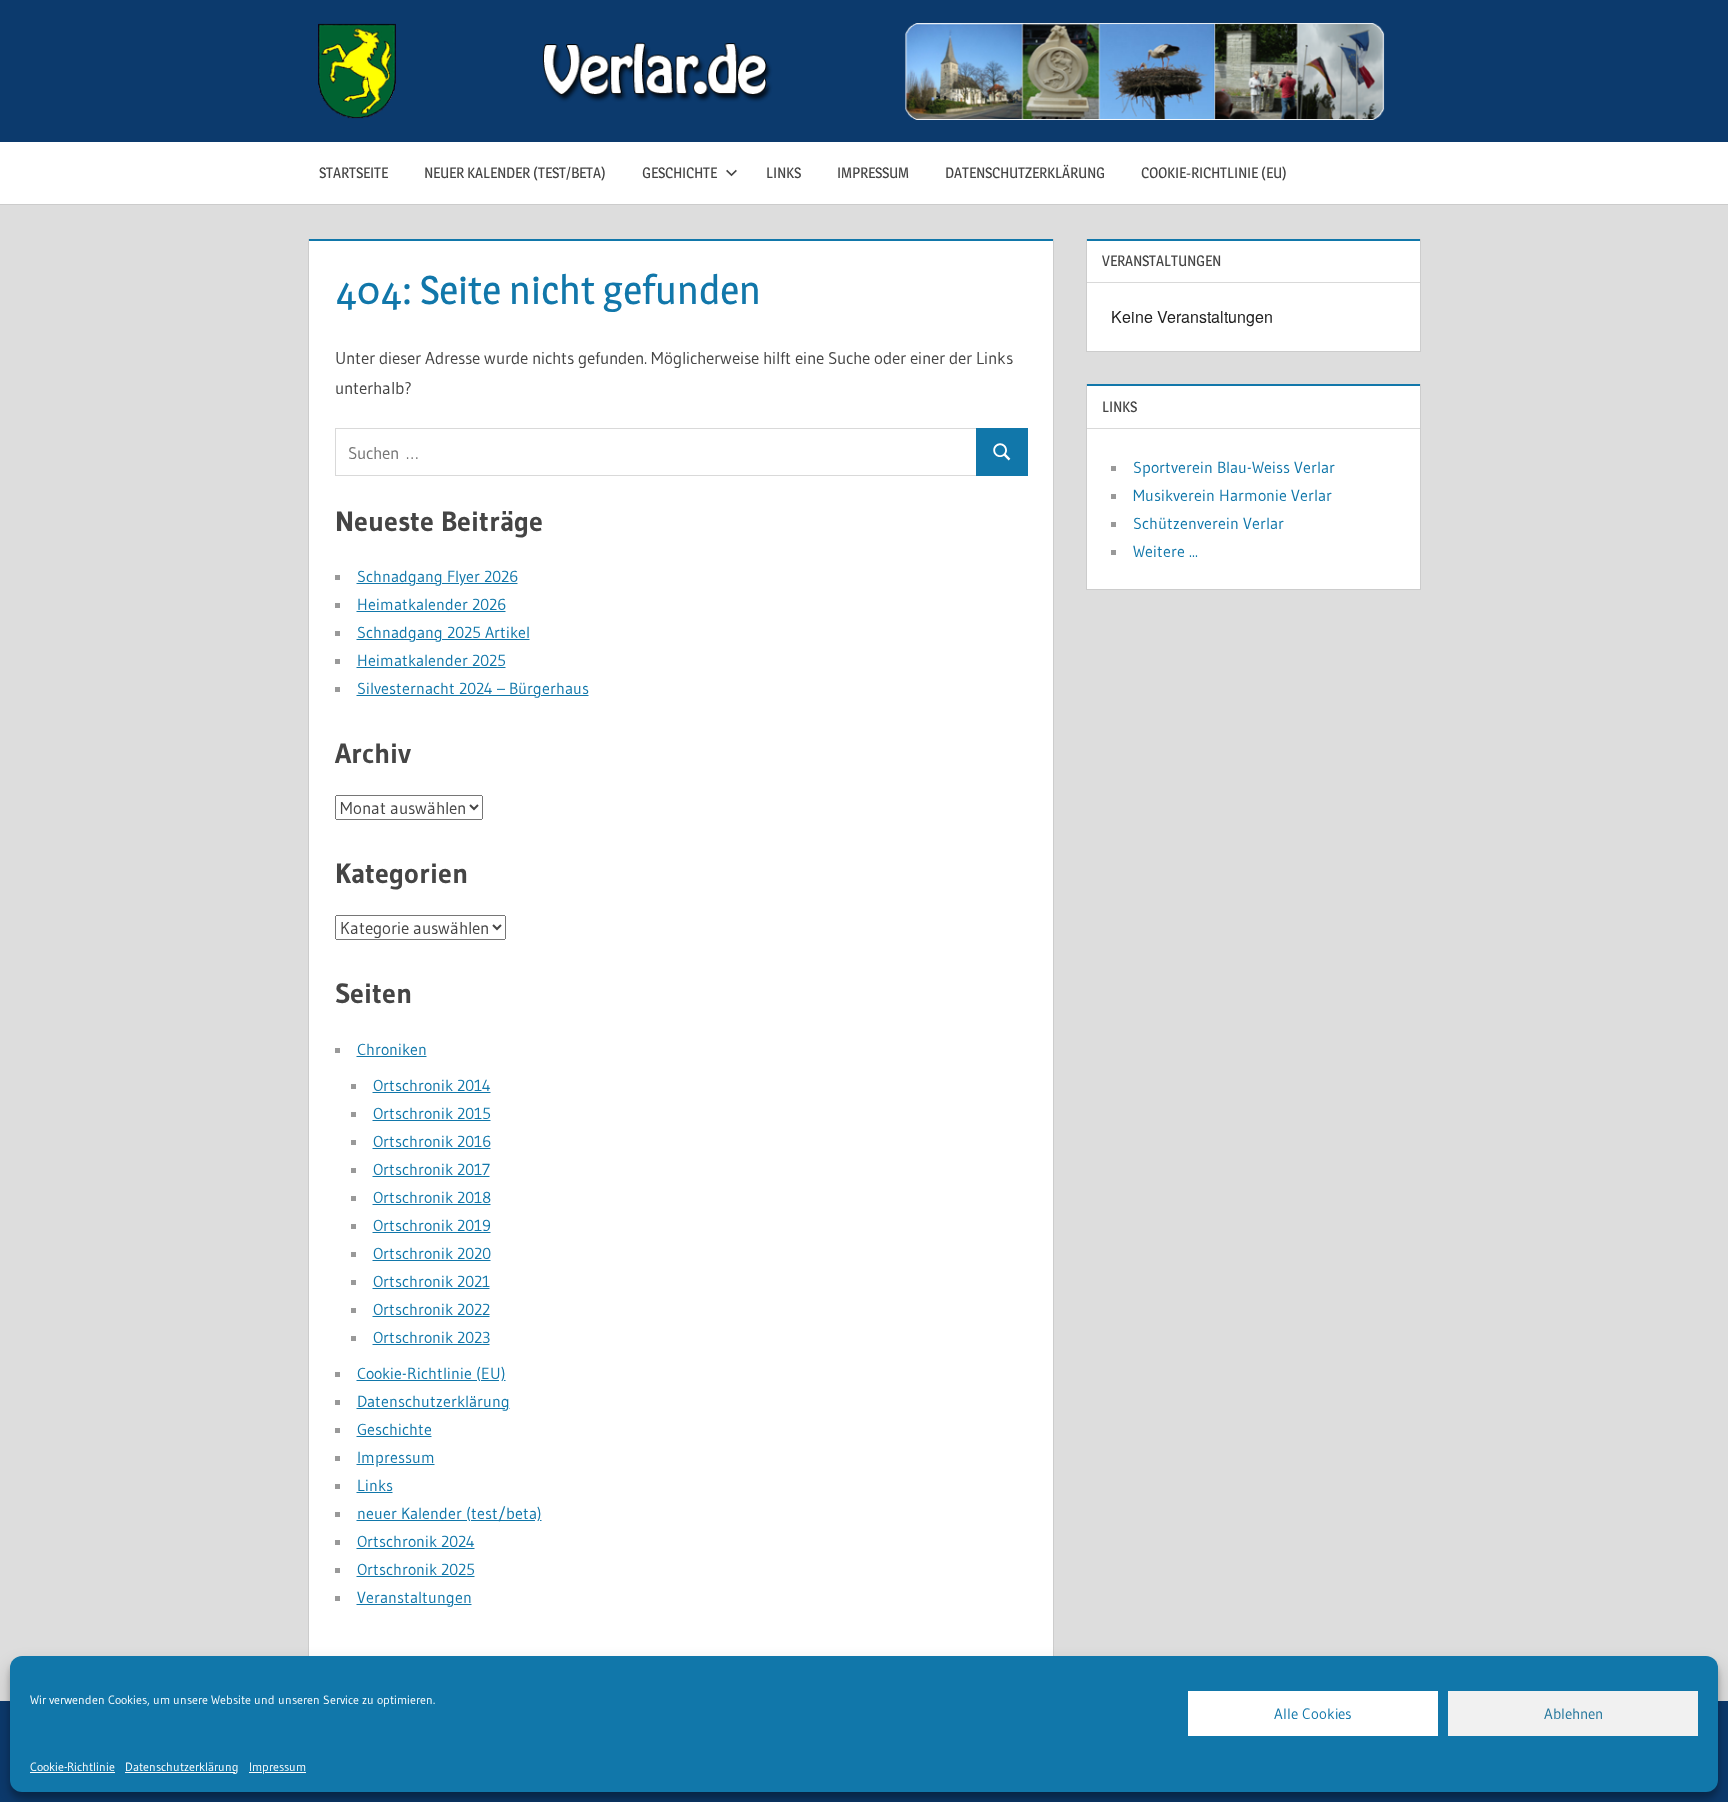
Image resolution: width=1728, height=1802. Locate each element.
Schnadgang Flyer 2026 (437, 576)
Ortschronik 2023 (431, 1337)
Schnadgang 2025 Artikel (443, 632)
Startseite (353, 172)
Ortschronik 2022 (431, 1309)
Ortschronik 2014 (432, 1085)
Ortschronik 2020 (432, 1253)
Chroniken (392, 1049)
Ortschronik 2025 (416, 1569)
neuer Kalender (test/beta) (515, 172)
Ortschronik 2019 (432, 1225)
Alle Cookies (1313, 1713)
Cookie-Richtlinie (72, 1766)
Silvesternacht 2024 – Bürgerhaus (473, 688)
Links (783, 172)
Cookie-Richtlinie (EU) (1214, 172)
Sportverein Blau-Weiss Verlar (1234, 467)
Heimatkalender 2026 (431, 604)
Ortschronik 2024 (416, 1541)
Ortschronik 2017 (431, 1169)
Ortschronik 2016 (432, 1141)
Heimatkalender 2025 (431, 660)
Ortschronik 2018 (432, 1197)
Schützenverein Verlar (1208, 523)
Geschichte (679, 172)
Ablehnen (1573, 1713)
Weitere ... (1165, 551)
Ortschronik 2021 (431, 1281)
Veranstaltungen (414, 1597)
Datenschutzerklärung (182, 1766)
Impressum (277, 1766)
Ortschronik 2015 (432, 1113)
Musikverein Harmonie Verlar (1232, 495)
